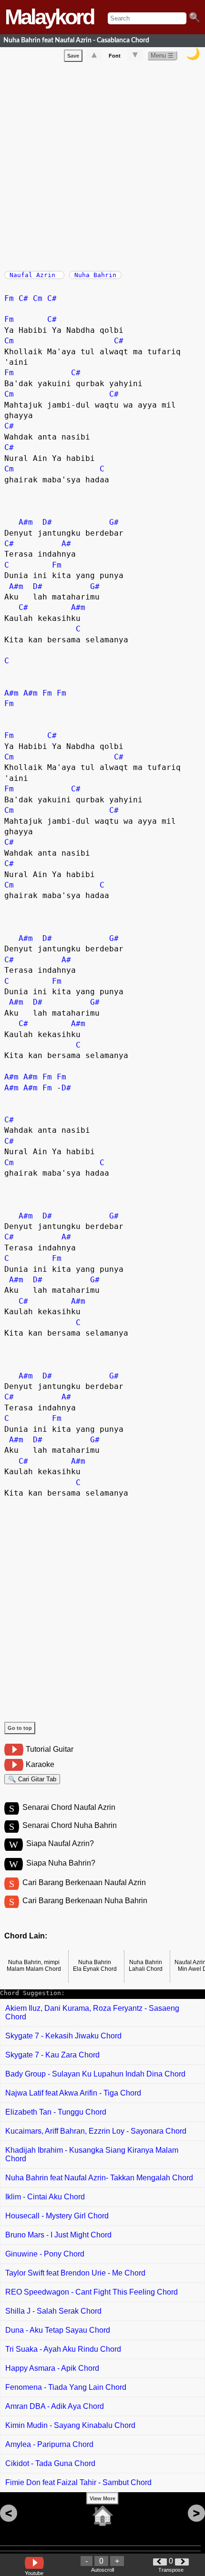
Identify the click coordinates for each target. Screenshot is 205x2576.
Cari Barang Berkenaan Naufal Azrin (84, 1882)
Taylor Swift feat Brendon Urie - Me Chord (75, 2273)
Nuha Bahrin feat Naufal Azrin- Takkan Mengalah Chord (99, 2178)
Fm (9, 298)
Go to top (20, 1728)
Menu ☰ (162, 55)
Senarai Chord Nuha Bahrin (70, 1825)
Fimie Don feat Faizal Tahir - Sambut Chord (78, 2482)
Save (73, 56)
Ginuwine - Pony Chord (45, 2254)
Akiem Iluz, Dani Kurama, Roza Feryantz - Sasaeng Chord (92, 2012)
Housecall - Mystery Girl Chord (57, 2216)
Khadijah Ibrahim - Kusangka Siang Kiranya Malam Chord (92, 2154)
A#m (26, 522)
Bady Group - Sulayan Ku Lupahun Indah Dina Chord (95, 2074)
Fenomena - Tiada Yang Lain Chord (66, 2387)
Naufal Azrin (34, 275)
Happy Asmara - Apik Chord (52, 2368)
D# (47, 522)
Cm (38, 298)
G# (114, 522)
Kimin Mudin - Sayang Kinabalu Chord (70, 2425)
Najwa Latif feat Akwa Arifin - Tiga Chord (73, 2093)
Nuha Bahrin (95, 275)
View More (102, 2498)
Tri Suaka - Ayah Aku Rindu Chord (63, 2349)
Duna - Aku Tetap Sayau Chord (58, 2330)
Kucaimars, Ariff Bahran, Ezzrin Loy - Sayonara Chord (96, 2131)
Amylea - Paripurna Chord (49, 2444)
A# (66, 544)
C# (23, 298)
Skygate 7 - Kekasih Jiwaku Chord (63, 2036)
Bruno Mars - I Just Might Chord (58, 2235)
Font (115, 56)
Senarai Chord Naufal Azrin (69, 1807)
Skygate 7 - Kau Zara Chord (52, 2055)
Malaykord (49, 17)
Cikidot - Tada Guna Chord (50, 2463)
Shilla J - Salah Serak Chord (53, 2311)
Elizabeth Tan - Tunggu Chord (56, 2112)
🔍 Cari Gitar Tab (32, 1779)
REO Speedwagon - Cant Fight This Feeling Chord (92, 2292)
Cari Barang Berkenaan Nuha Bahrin (85, 1901)
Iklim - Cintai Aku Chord (45, 2197)
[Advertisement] (102, 164)
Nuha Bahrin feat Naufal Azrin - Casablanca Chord (76, 40)
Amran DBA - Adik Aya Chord (55, 2406)
